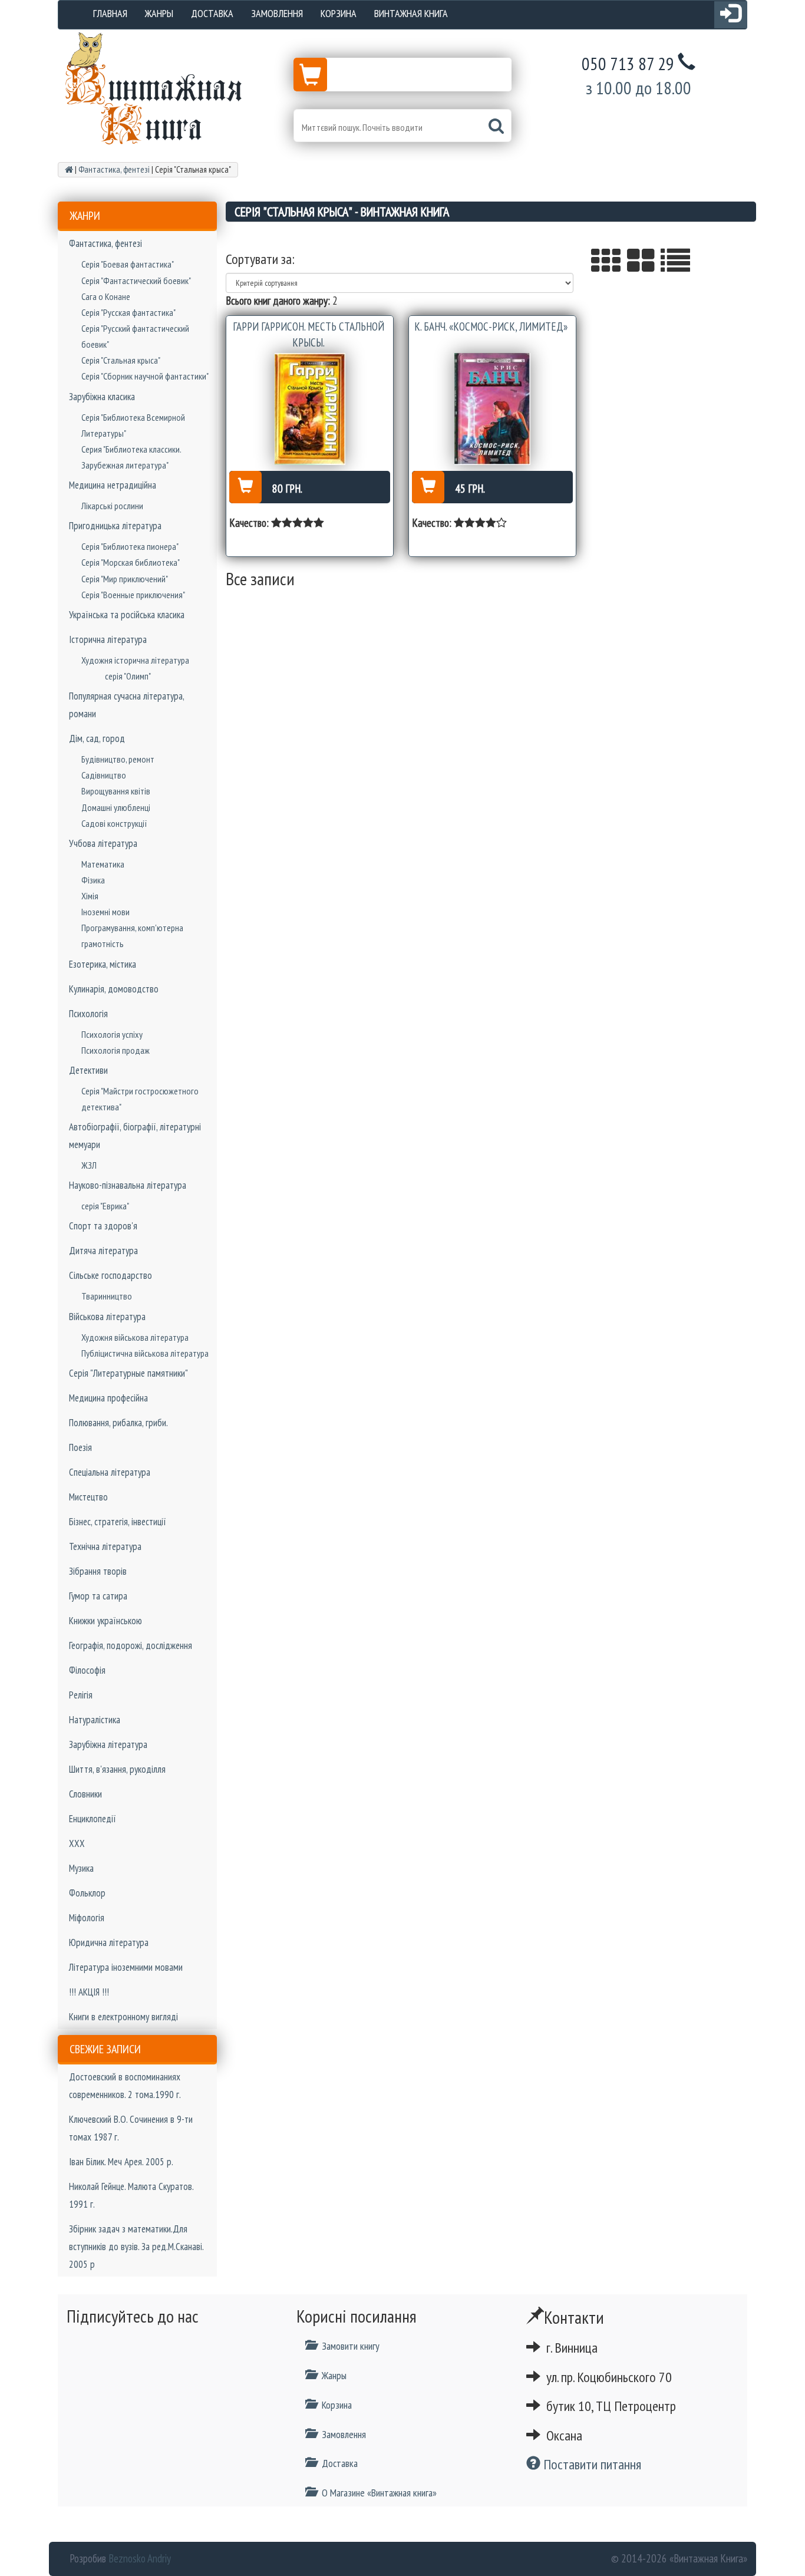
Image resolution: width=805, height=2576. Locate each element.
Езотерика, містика (103, 964)
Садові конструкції (114, 823)
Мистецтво (88, 1497)
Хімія (90, 896)
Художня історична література (135, 660)
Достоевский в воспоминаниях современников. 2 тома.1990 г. (125, 2086)
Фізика (93, 880)
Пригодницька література (115, 526)
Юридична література (109, 1942)
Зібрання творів (98, 1571)
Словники (85, 1794)
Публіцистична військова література (145, 1353)
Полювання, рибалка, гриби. (118, 1423)
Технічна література (105, 1546)
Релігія (81, 1695)
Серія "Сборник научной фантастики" (145, 376)
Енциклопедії (93, 1819)
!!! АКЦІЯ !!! (89, 1992)
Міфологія (87, 1918)
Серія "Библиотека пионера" (130, 546)
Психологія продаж (116, 1050)
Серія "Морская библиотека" (131, 562)
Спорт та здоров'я (103, 1226)
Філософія (87, 1670)
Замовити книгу (351, 2346)
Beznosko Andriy (140, 2558)
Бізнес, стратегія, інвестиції (118, 1522)
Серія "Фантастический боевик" (136, 281)
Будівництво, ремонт (118, 759)
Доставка (212, 13)
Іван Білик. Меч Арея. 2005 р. (121, 2162)
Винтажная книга (411, 13)
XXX (77, 1843)
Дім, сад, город (97, 738)
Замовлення (277, 13)
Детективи (88, 1070)
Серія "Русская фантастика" (128, 312)
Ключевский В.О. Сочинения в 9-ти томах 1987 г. (131, 2128)
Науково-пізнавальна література (128, 1185)
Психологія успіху (112, 1034)
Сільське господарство (110, 1275)
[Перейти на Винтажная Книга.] (69, 169)
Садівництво (104, 775)
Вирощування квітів (116, 791)
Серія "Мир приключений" (125, 579)
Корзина (339, 13)
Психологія (88, 1014)
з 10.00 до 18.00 (639, 88)
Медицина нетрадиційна (113, 485)
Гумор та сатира (98, 1596)
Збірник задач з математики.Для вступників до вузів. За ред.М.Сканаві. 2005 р (136, 2247)
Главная (110, 13)
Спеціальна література (110, 1472)
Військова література (107, 1317)
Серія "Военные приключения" (133, 595)
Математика (103, 864)
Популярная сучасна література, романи (126, 705)
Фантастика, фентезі (105, 243)
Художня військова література (135, 1337)
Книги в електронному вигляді (123, 2017)
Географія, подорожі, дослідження (131, 1645)
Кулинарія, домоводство (114, 989)
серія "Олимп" (128, 676)
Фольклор (87, 1893)
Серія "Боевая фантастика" (128, 264)
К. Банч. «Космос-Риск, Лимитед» (491, 326)
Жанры (159, 13)
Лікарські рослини (112, 506)
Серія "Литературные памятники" (128, 1373)
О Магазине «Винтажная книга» (379, 2493)
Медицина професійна (108, 1398)
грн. (287, 489)
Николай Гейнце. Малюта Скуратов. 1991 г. (131, 2195)
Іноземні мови (105, 912)
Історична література (108, 639)
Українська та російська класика (127, 615)
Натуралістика (95, 1720)
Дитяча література (103, 1251)
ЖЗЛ (89, 1165)
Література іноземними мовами (126, 1967)
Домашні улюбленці (116, 807)
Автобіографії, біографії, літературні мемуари (135, 1136)
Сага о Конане (106, 296)
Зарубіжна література (108, 1744)
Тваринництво (107, 1296)
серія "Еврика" (105, 1206)
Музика (81, 1868)
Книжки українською (105, 1621)
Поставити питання (591, 2464)
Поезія (80, 1447)
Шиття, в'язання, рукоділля (117, 1769)
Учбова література (103, 843)
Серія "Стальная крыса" (121, 360)
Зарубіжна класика (102, 397)
